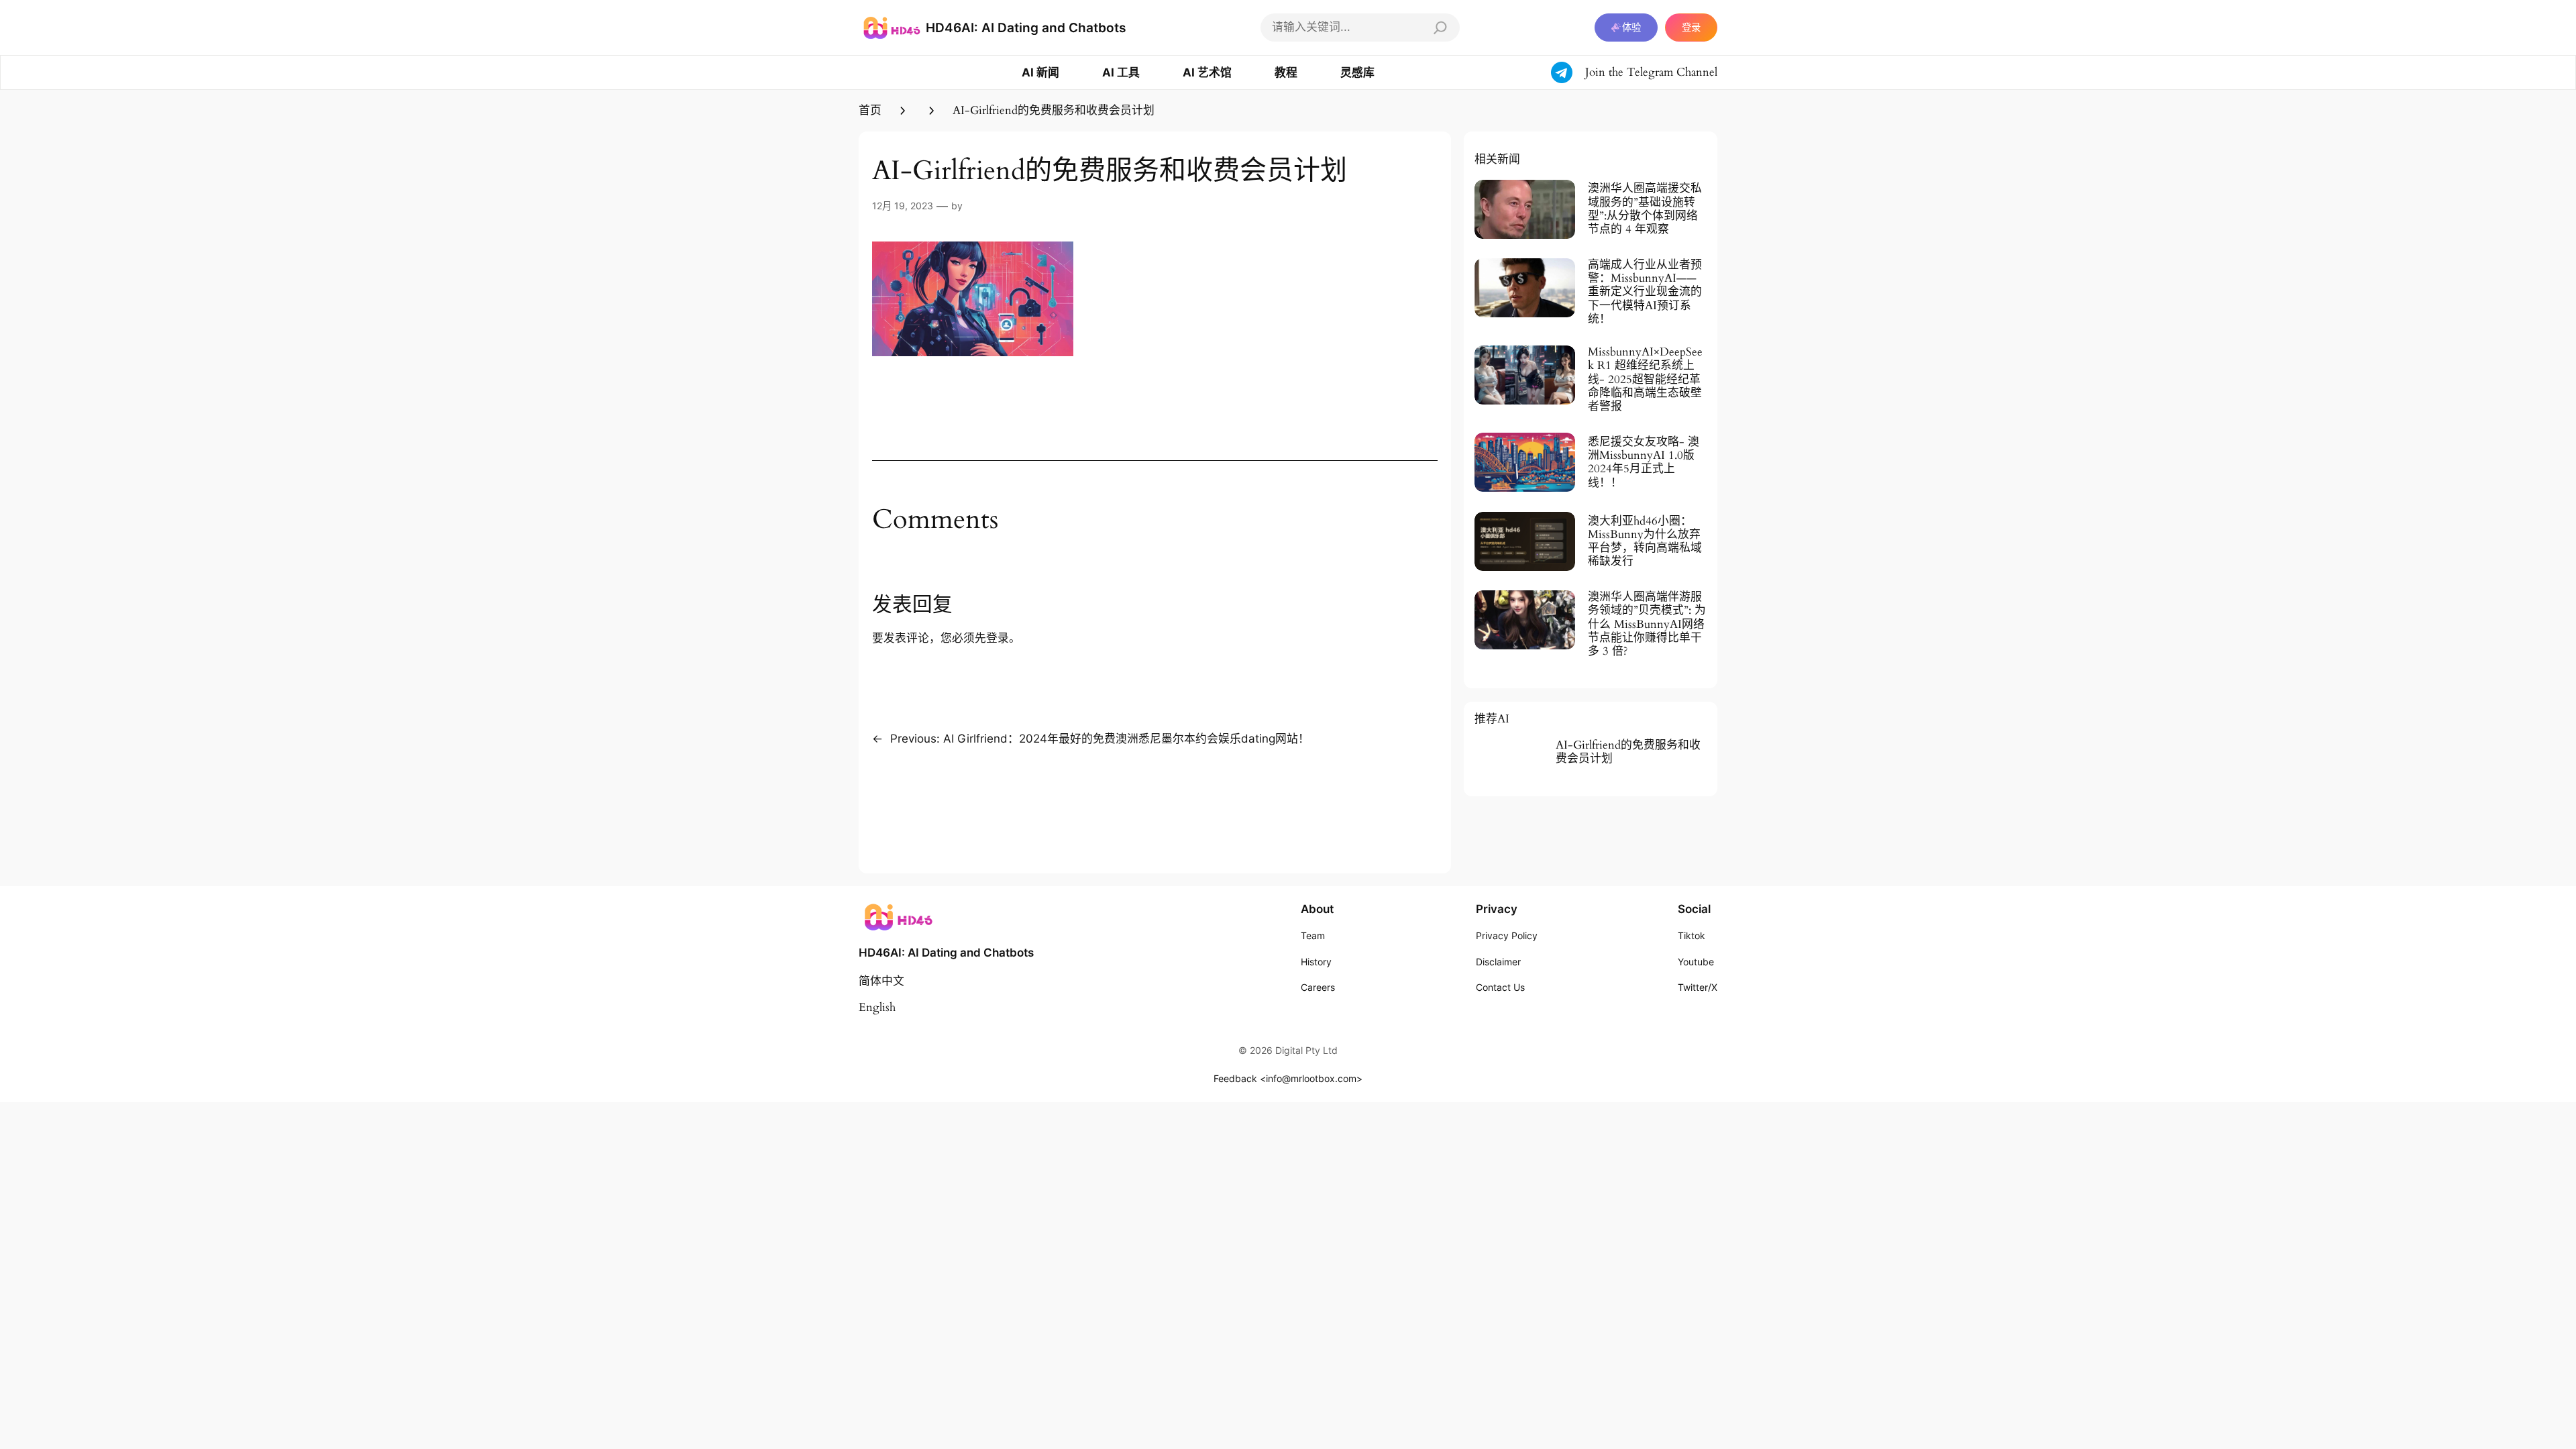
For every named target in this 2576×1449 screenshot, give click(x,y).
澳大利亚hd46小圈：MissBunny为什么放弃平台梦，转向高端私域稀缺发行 (1645, 542)
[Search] (1440, 28)
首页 (870, 110)
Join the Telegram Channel (1651, 72)
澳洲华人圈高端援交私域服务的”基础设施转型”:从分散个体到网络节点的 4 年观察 (1645, 209)
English (877, 1007)
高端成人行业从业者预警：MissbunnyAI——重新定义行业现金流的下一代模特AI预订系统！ (1645, 292)
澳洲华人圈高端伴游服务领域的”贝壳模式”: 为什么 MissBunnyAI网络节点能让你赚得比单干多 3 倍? (1647, 624)
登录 (1691, 27)
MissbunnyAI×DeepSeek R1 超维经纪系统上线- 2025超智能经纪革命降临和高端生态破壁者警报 (1645, 379)
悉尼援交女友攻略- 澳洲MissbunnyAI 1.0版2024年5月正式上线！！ (1644, 463)
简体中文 (881, 981)
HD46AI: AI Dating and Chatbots (1026, 28)
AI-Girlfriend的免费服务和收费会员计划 (1628, 752)
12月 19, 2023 (903, 206)
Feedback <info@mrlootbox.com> (1288, 1078)
